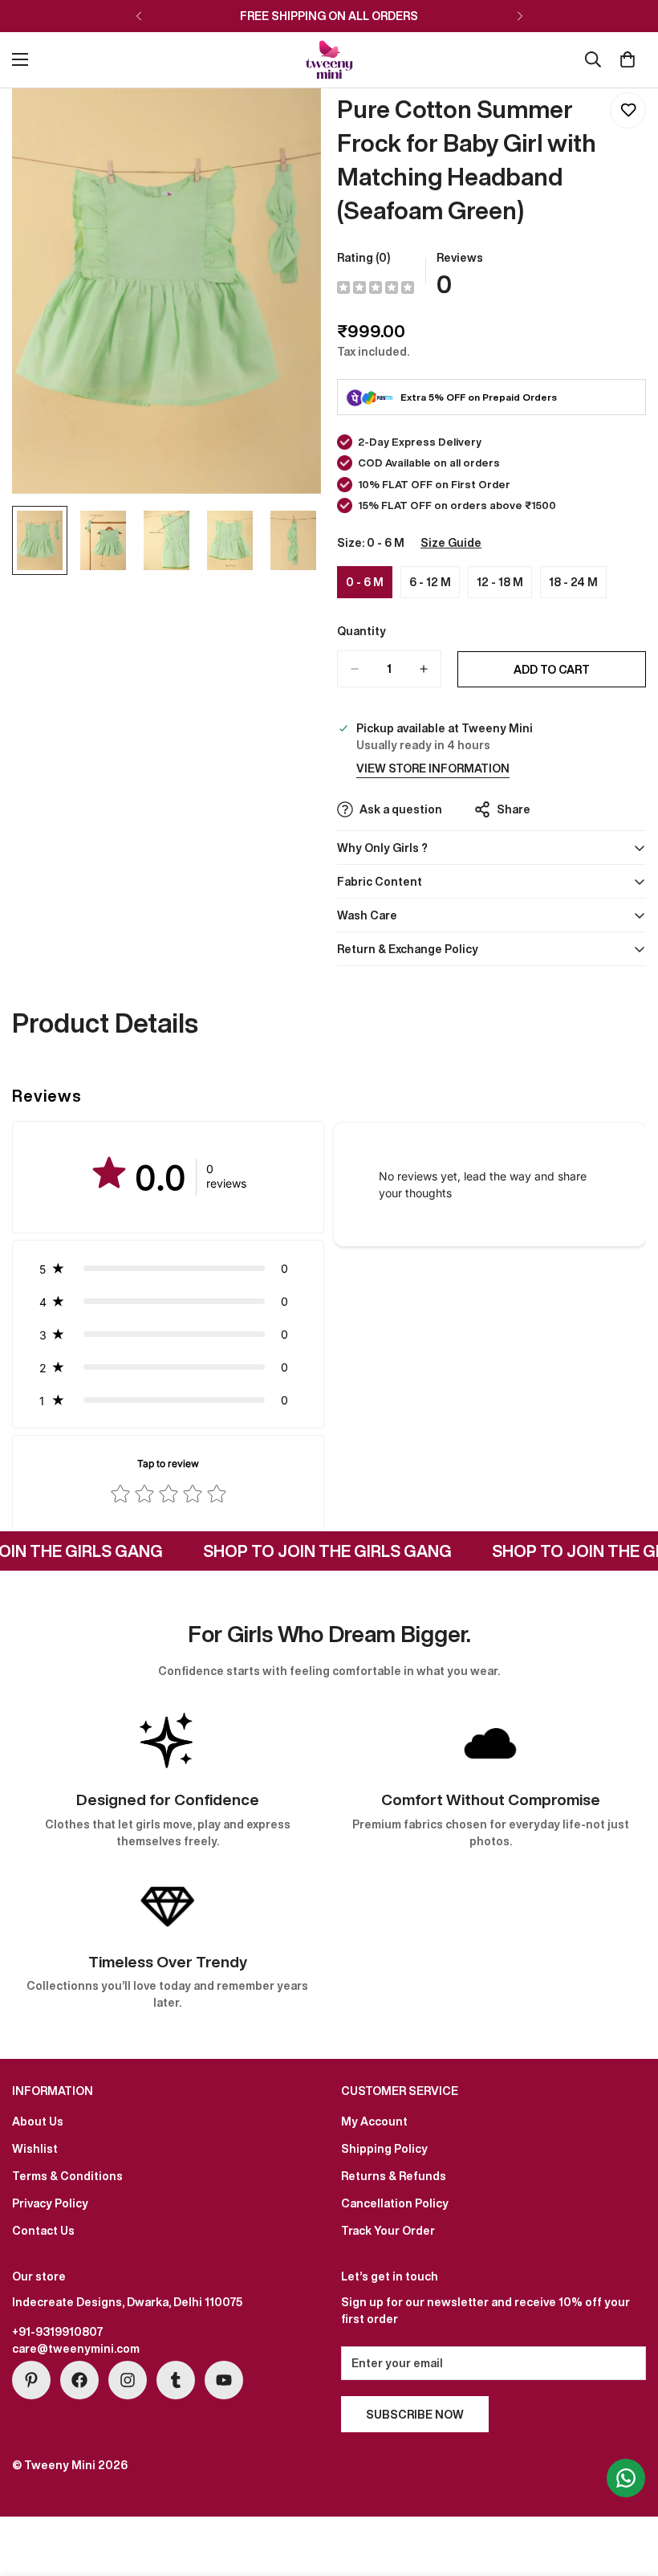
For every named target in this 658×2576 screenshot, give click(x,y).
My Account (374, 2121)
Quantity (361, 631)
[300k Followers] (79, 2380)
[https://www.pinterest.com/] (31, 2380)
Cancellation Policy (395, 2203)
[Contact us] (626, 2478)
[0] (628, 59)
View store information (433, 768)
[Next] (520, 16)
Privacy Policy (50, 2203)
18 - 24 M (578, 586)
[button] (168, 1268)
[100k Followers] (128, 2380)
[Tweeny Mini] (329, 60)
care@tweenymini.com (76, 2348)
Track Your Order (388, 2230)
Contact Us (43, 2230)
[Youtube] (224, 2380)
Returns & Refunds (394, 2176)
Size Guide (451, 542)
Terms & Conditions (67, 2176)
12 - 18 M (504, 586)
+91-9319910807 (58, 2331)
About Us (38, 2121)
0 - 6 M (369, 586)
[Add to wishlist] (628, 110)
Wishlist (35, 2148)
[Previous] (138, 16)
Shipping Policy (384, 2148)
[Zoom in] (287, 122)
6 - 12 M (435, 586)
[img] (376, 288)
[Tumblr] (176, 2380)
